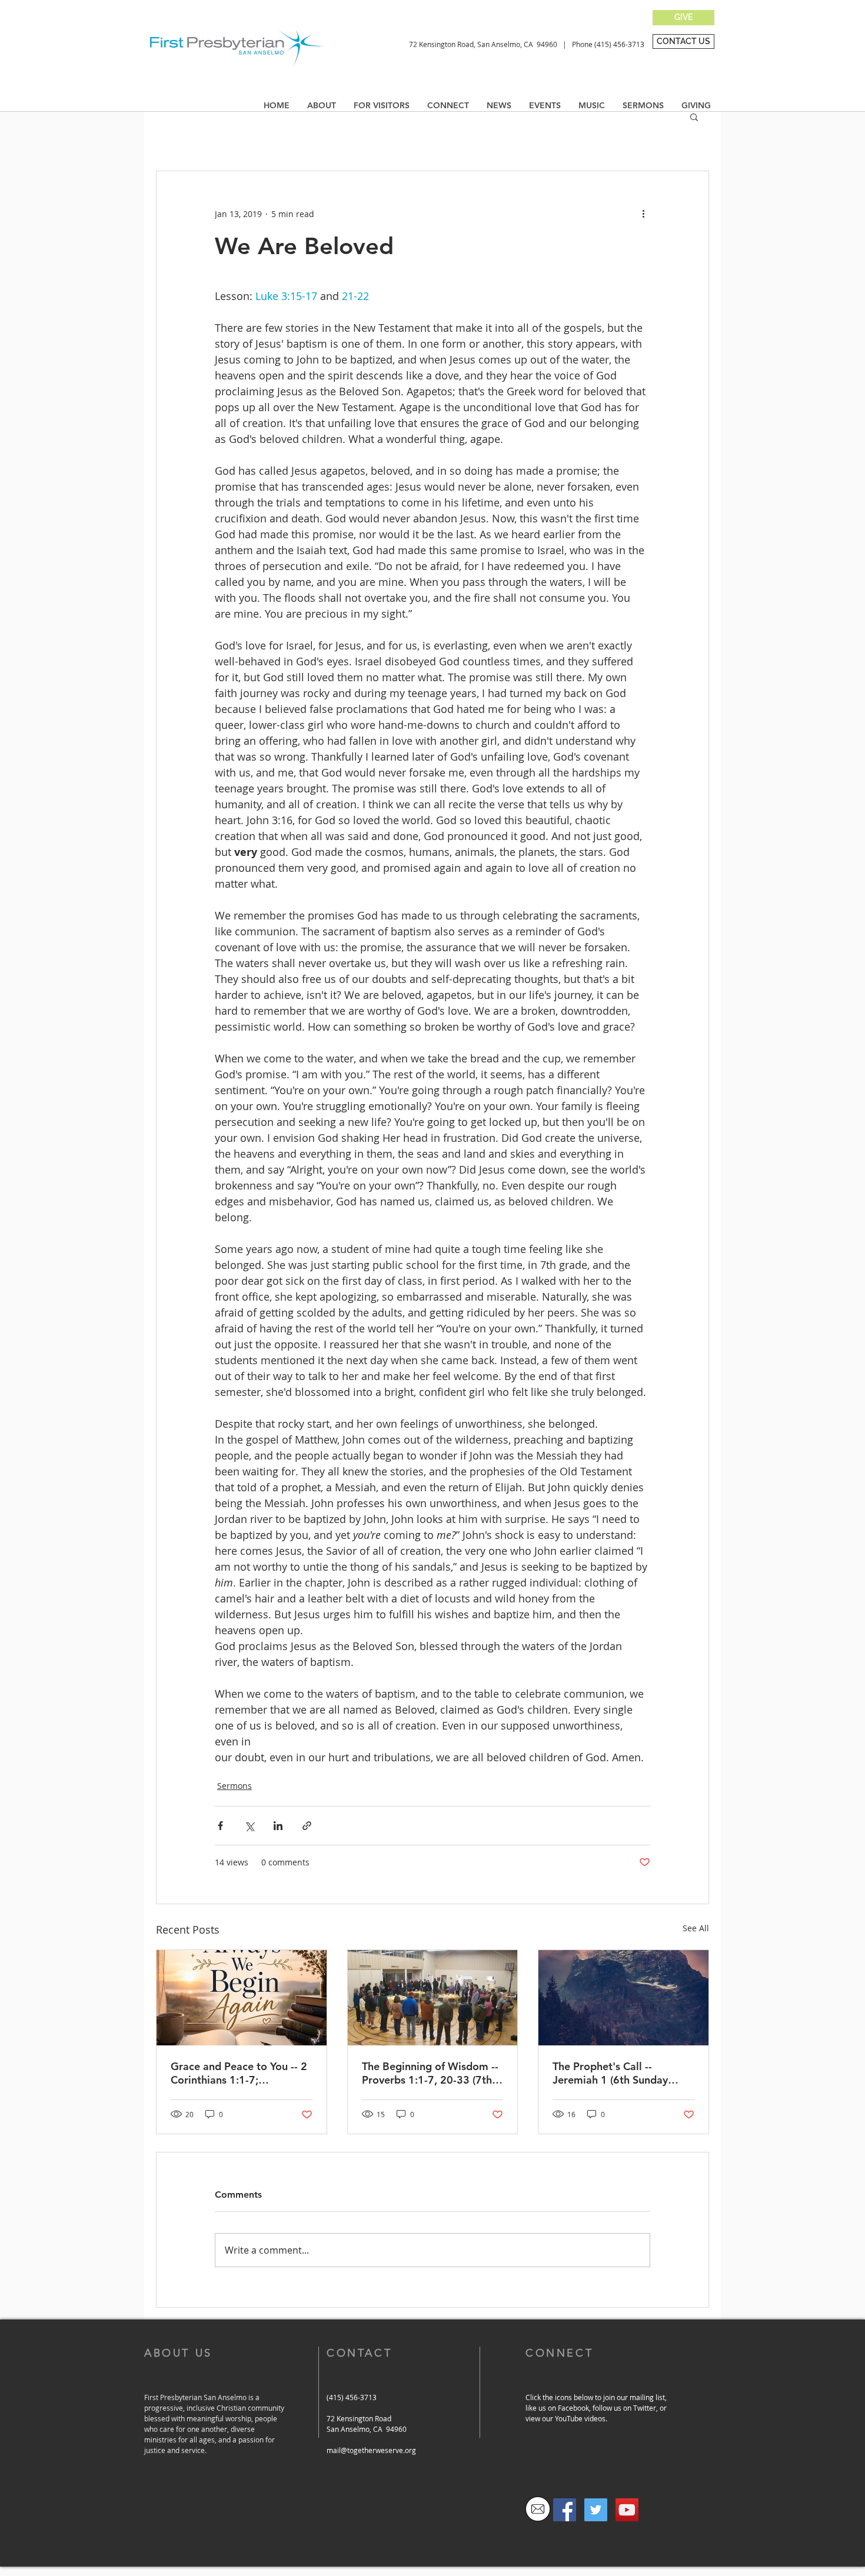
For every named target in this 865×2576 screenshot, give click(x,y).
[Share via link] (307, 1826)
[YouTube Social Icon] (627, 2510)
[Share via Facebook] (220, 1826)
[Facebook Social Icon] (565, 2510)
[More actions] (643, 214)
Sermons (234, 1786)
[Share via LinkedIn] (278, 1826)
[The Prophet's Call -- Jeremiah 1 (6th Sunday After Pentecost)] (623, 1998)
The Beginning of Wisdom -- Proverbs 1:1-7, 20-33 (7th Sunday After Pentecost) (430, 2073)
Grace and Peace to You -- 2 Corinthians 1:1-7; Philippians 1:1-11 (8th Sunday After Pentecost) (239, 2073)
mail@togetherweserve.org (371, 2450)
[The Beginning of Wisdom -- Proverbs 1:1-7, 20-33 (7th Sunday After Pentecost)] (433, 1998)
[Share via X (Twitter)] (249, 1826)
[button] (499, 105)
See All (696, 1928)
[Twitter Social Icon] (596, 2510)
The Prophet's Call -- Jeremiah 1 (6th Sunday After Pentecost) (610, 2073)
